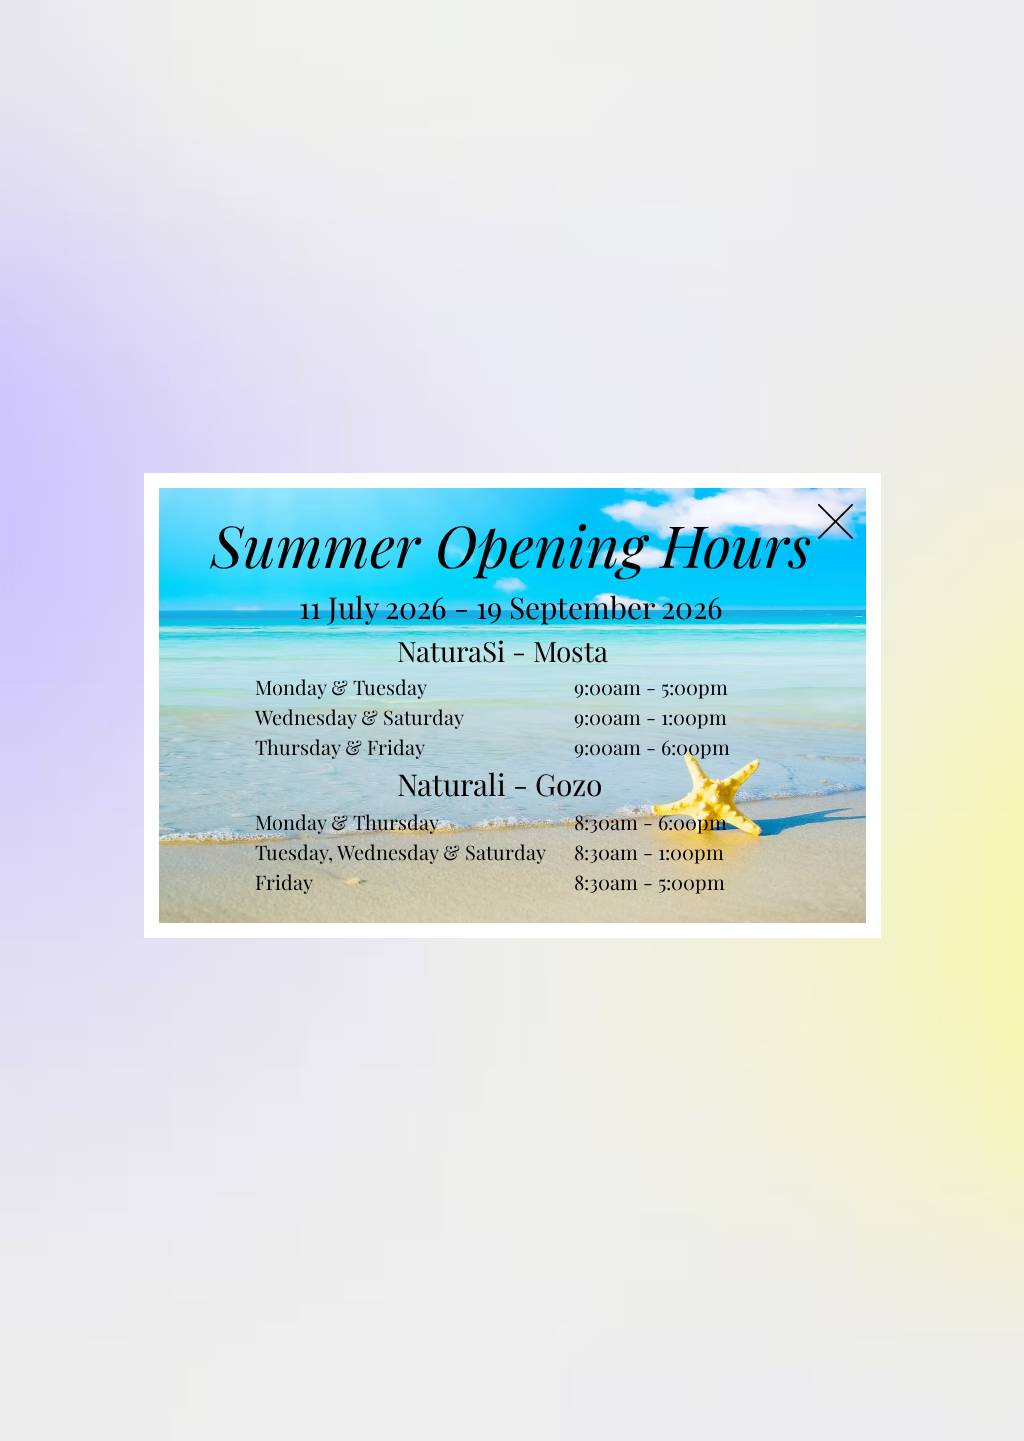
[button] (835, 521)
